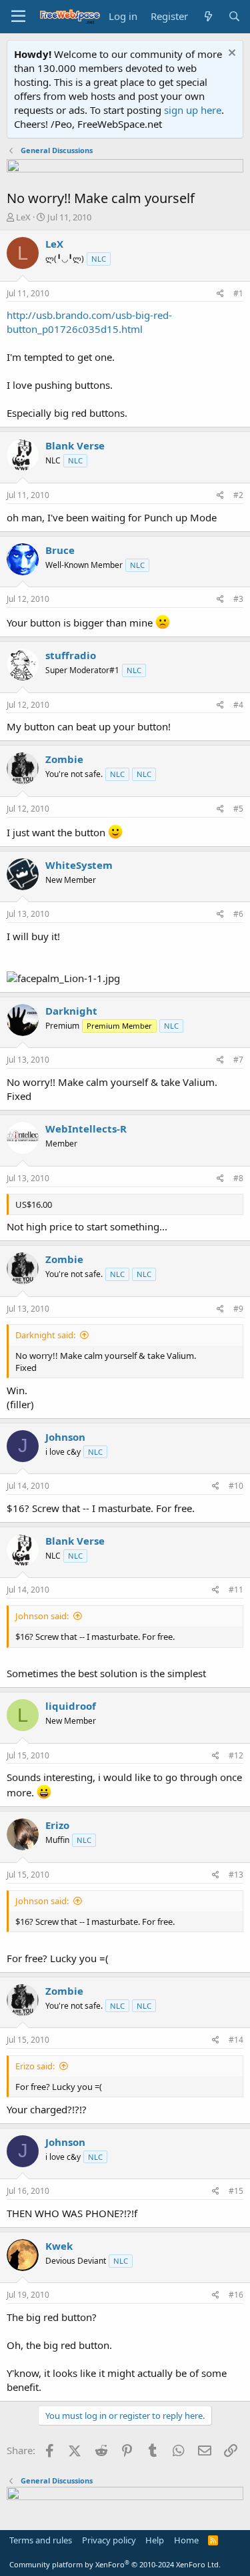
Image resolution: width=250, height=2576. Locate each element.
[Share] (220, 294)
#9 (238, 1309)
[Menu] (18, 17)
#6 (238, 914)
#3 (238, 599)
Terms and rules (41, 2540)
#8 (238, 1178)
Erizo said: (35, 2066)
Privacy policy (109, 2540)
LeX (23, 217)
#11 (236, 1590)
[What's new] (208, 16)
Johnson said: (42, 1616)
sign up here (193, 110)
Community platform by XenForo (115, 2564)
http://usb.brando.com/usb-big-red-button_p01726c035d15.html (89, 322)
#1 (238, 293)
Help (155, 2540)
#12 (236, 1755)
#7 (238, 1060)
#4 (238, 705)
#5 (238, 809)
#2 (238, 495)
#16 (236, 2295)
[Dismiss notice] (230, 54)
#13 (236, 1875)
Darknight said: (45, 1335)
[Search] (234, 16)
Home (186, 2540)
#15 (236, 2191)
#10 (236, 1486)
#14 (236, 2040)
